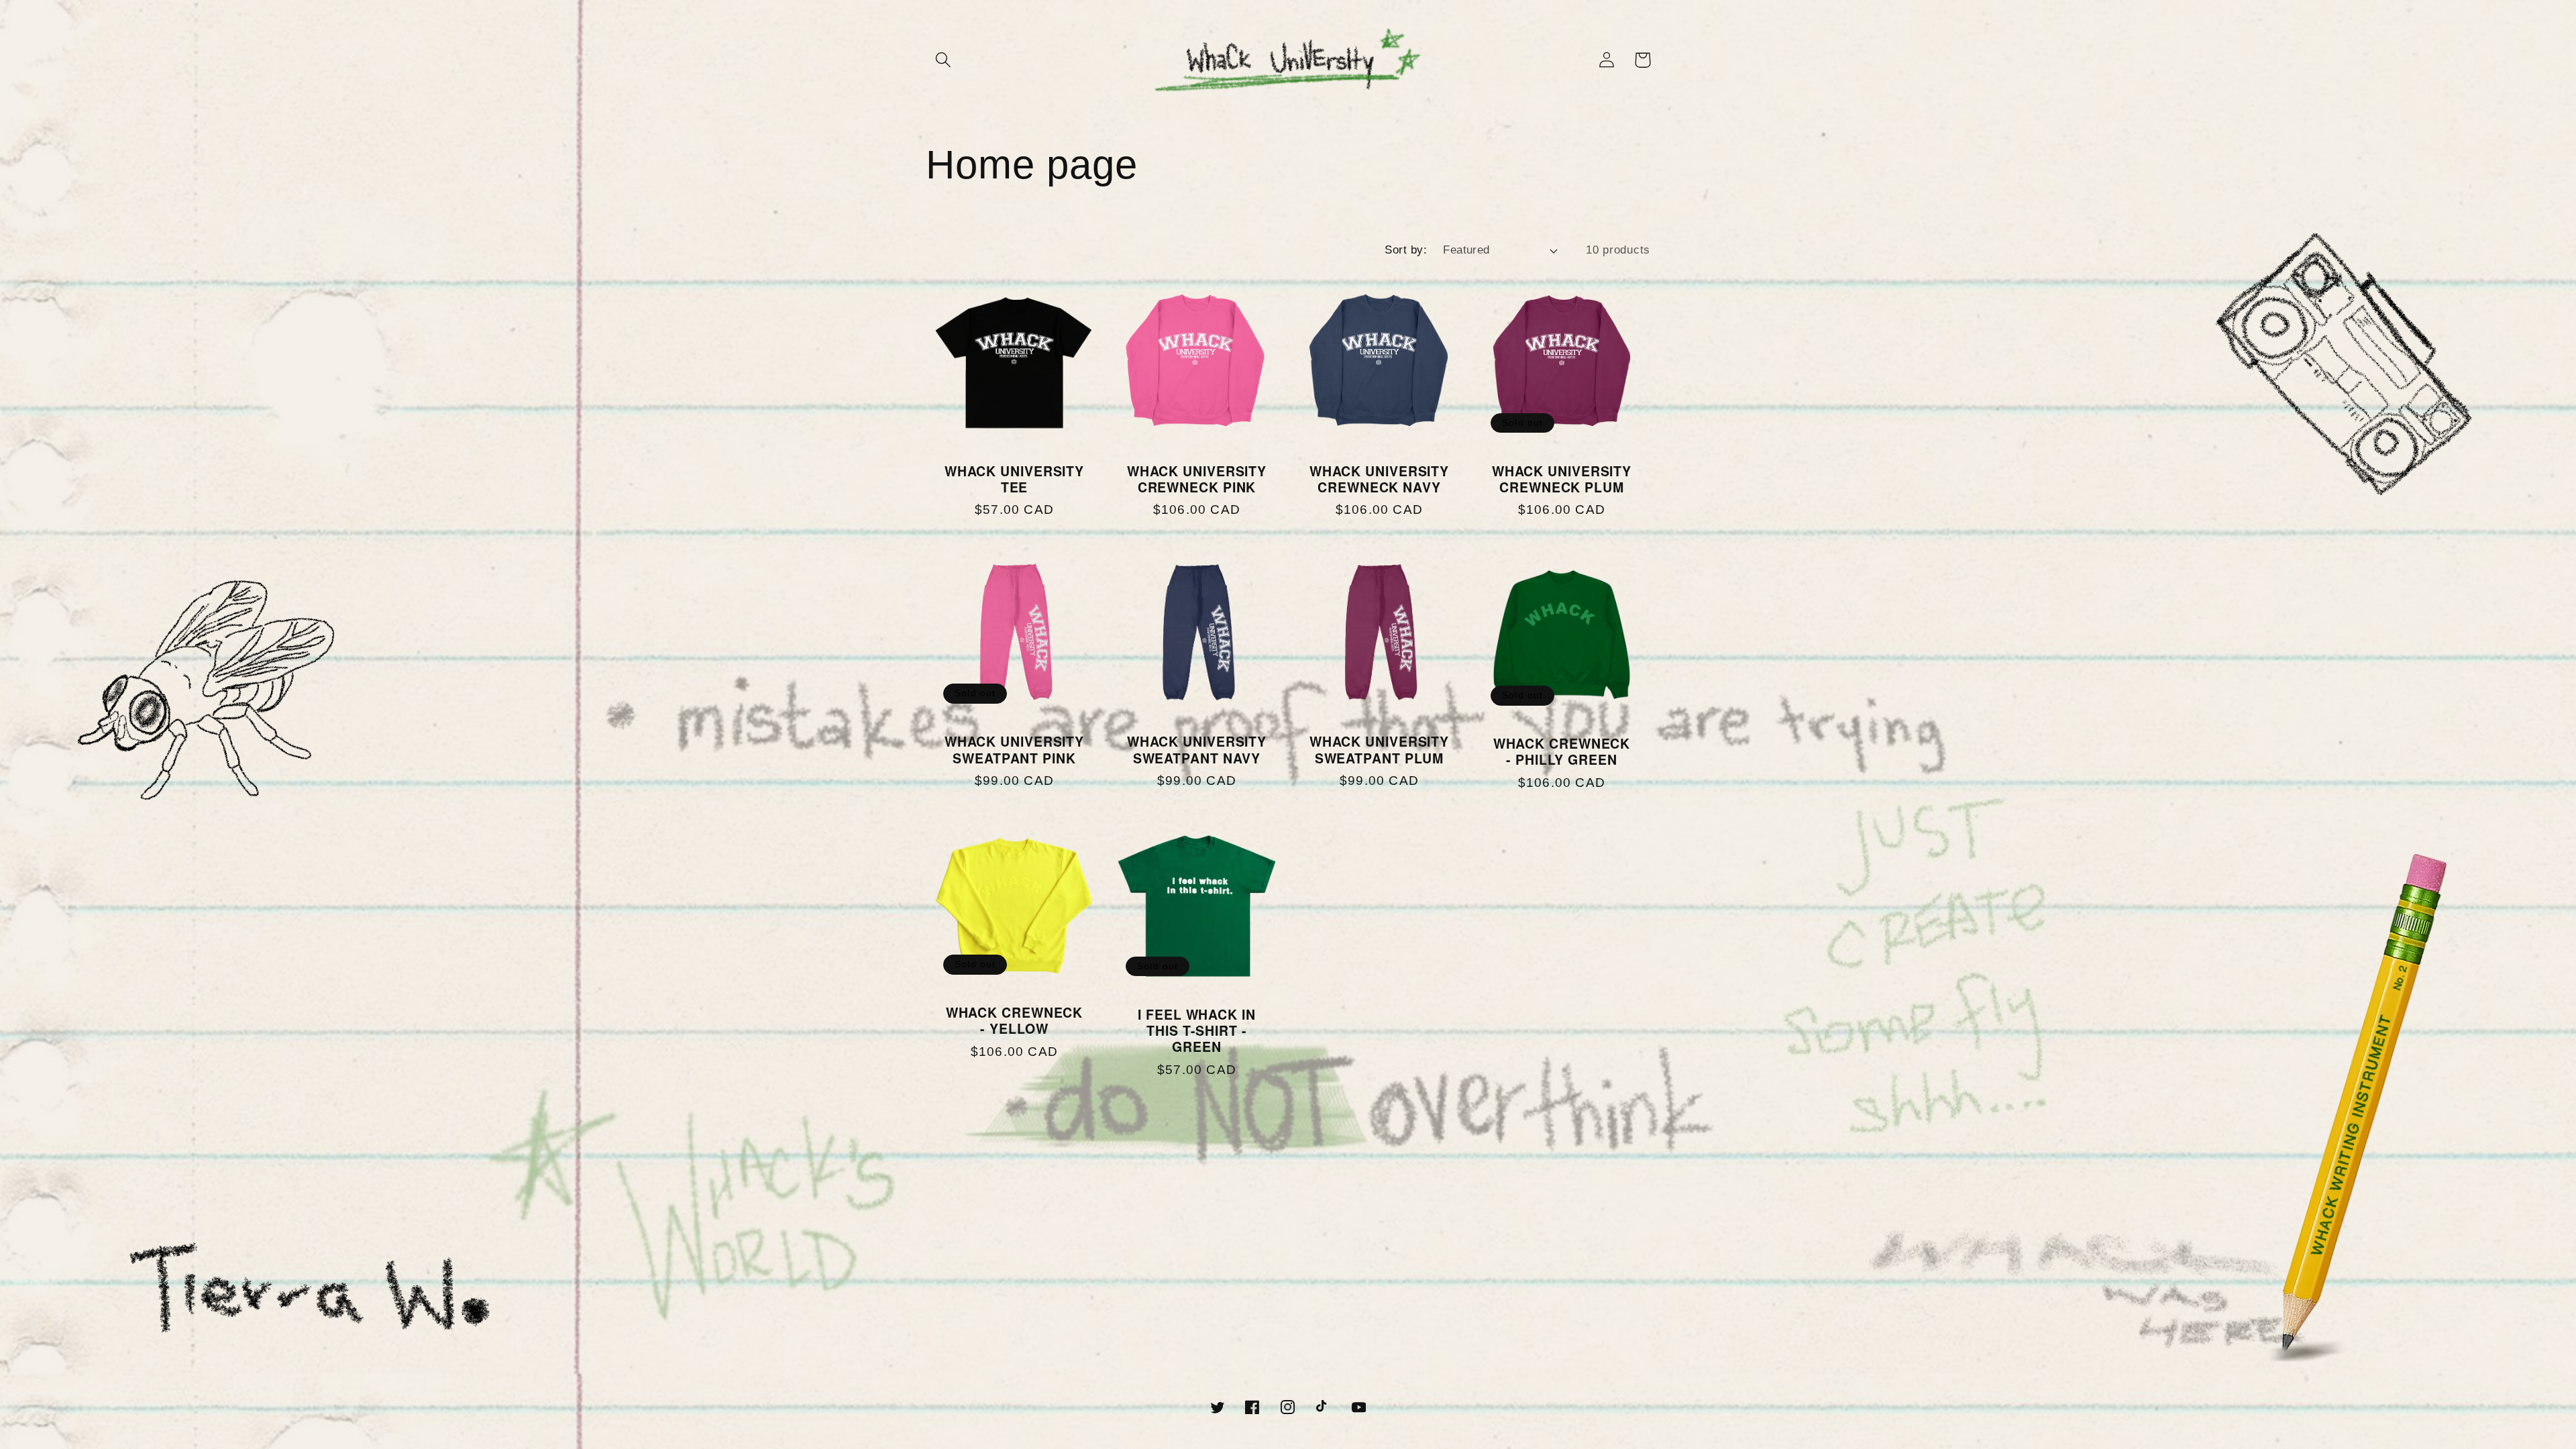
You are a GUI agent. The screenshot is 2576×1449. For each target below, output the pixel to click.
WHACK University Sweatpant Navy (1197, 749)
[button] (944, 60)
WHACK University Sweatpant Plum (1379, 749)
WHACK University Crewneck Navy (1379, 479)
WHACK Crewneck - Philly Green (1562, 751)
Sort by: (1406, 250)
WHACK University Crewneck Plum (1562, 479)
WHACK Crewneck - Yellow (1015, 1020)
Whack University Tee (1014, 479)
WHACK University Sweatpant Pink (1014, 749)
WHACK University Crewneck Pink (1197, 479)
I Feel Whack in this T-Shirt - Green (1197, 1031)
